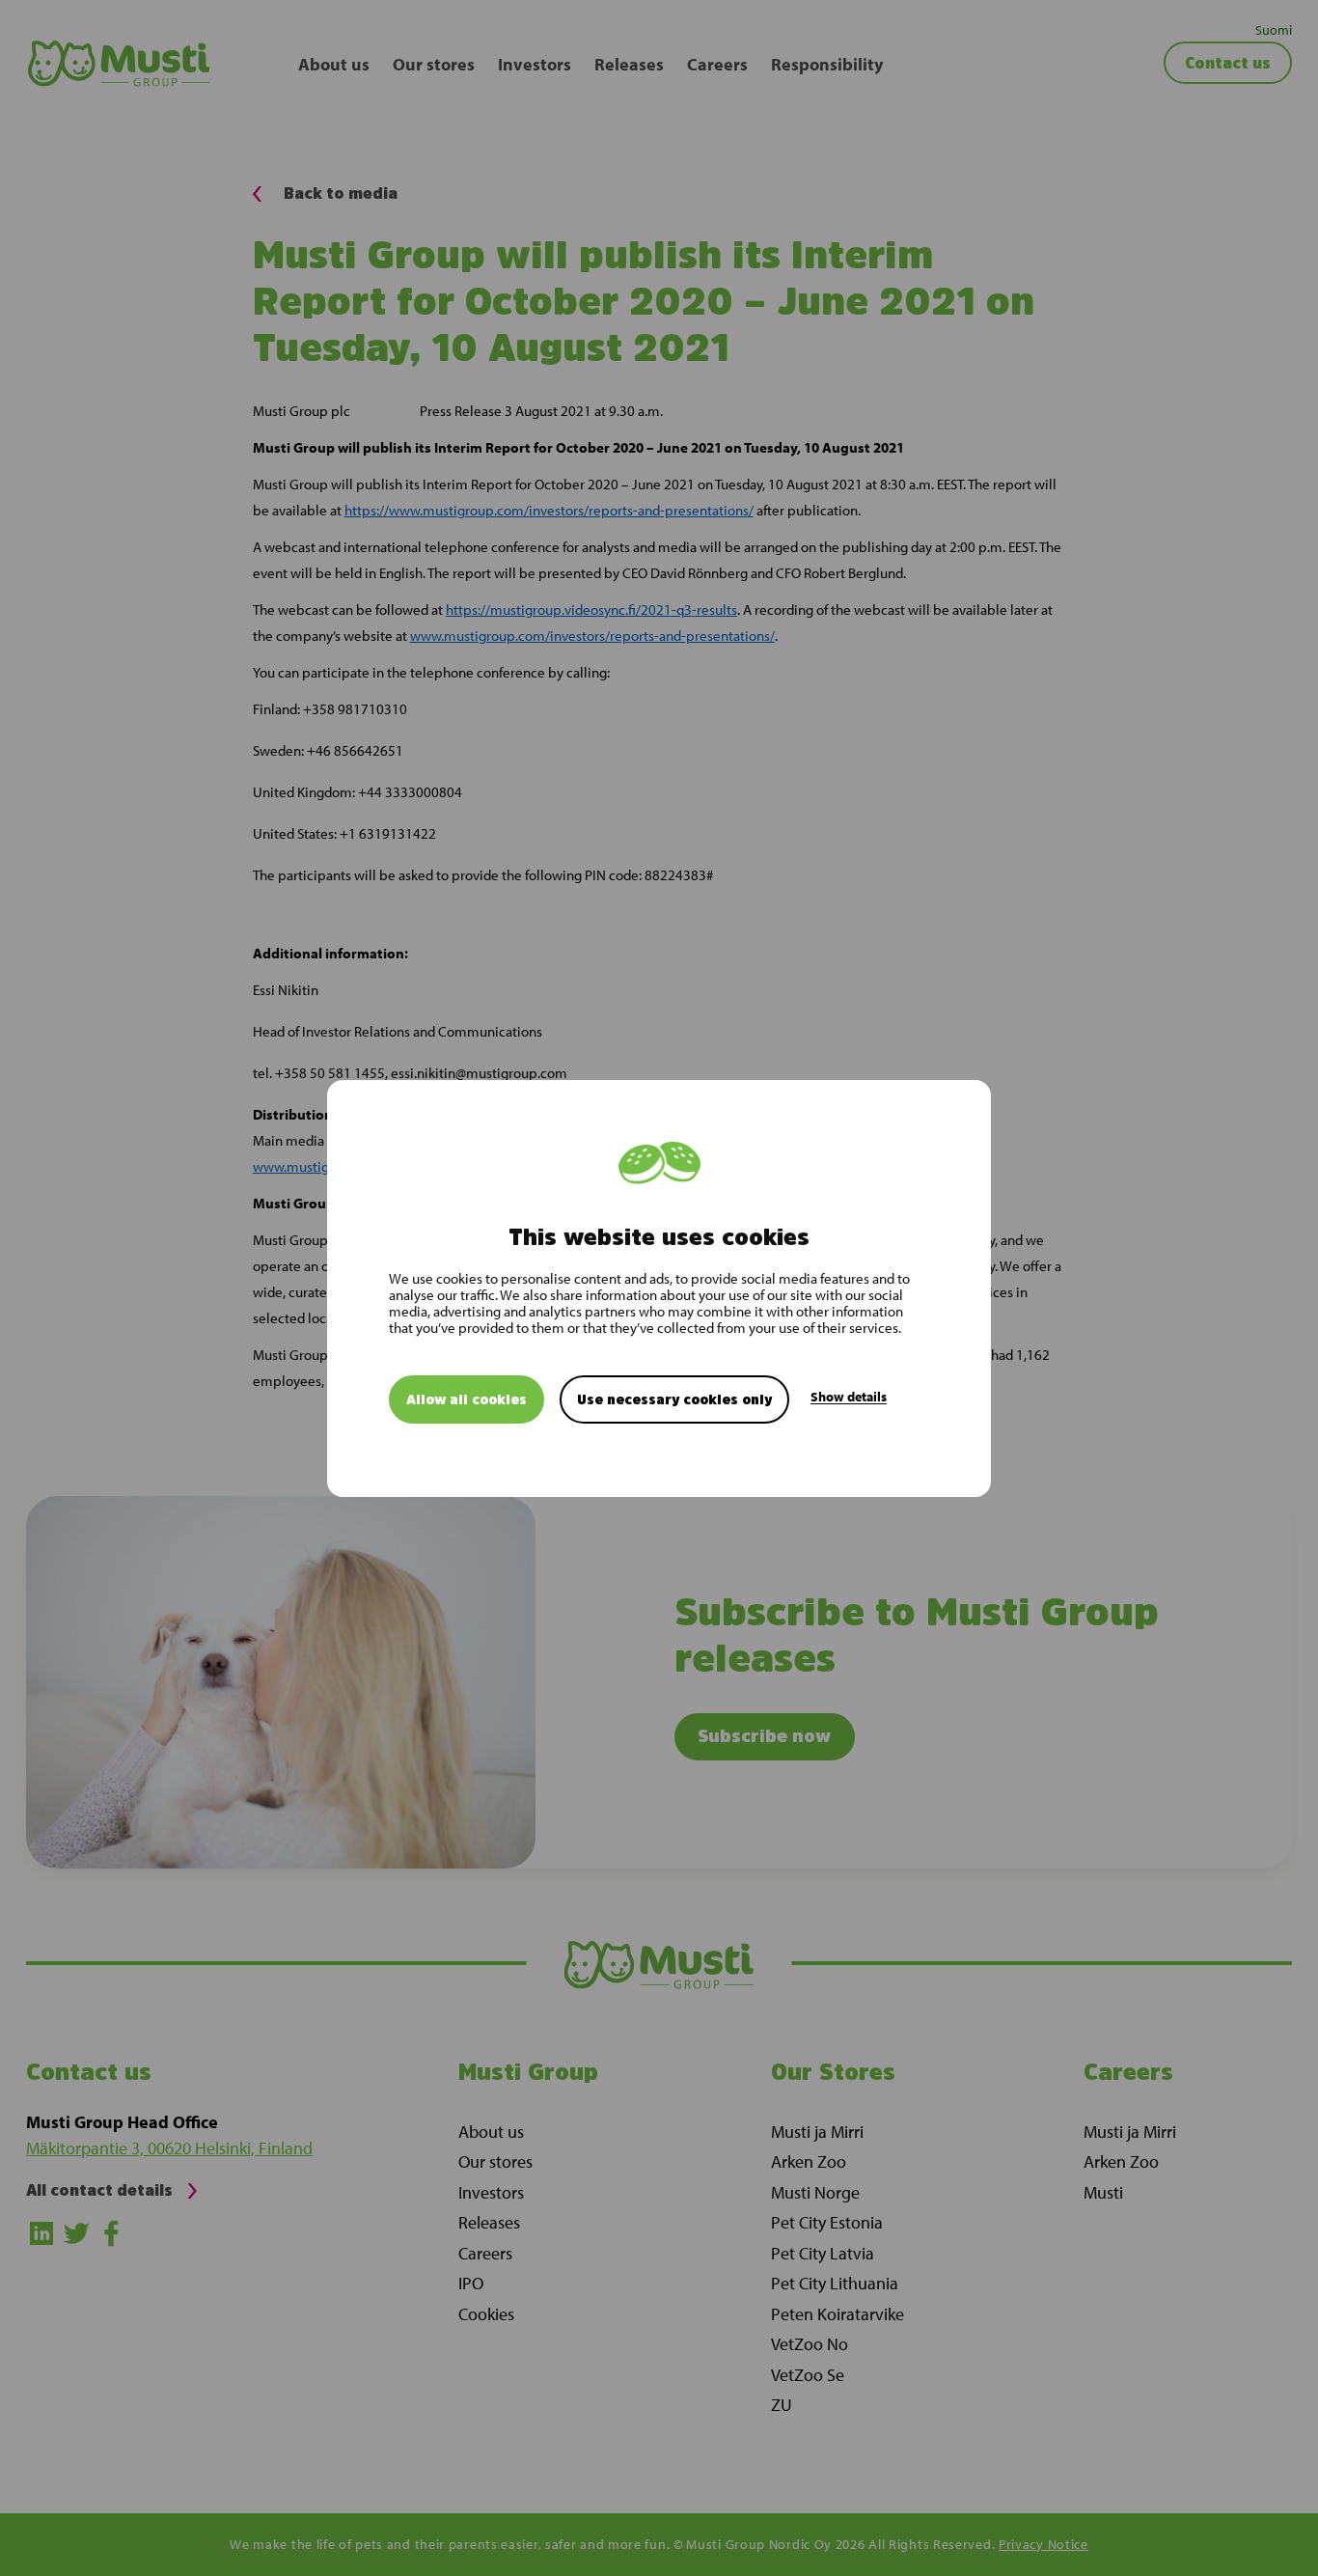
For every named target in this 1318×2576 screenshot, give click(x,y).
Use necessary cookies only (674, 1399)
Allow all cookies (467, 1399)
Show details (849, 1396)
